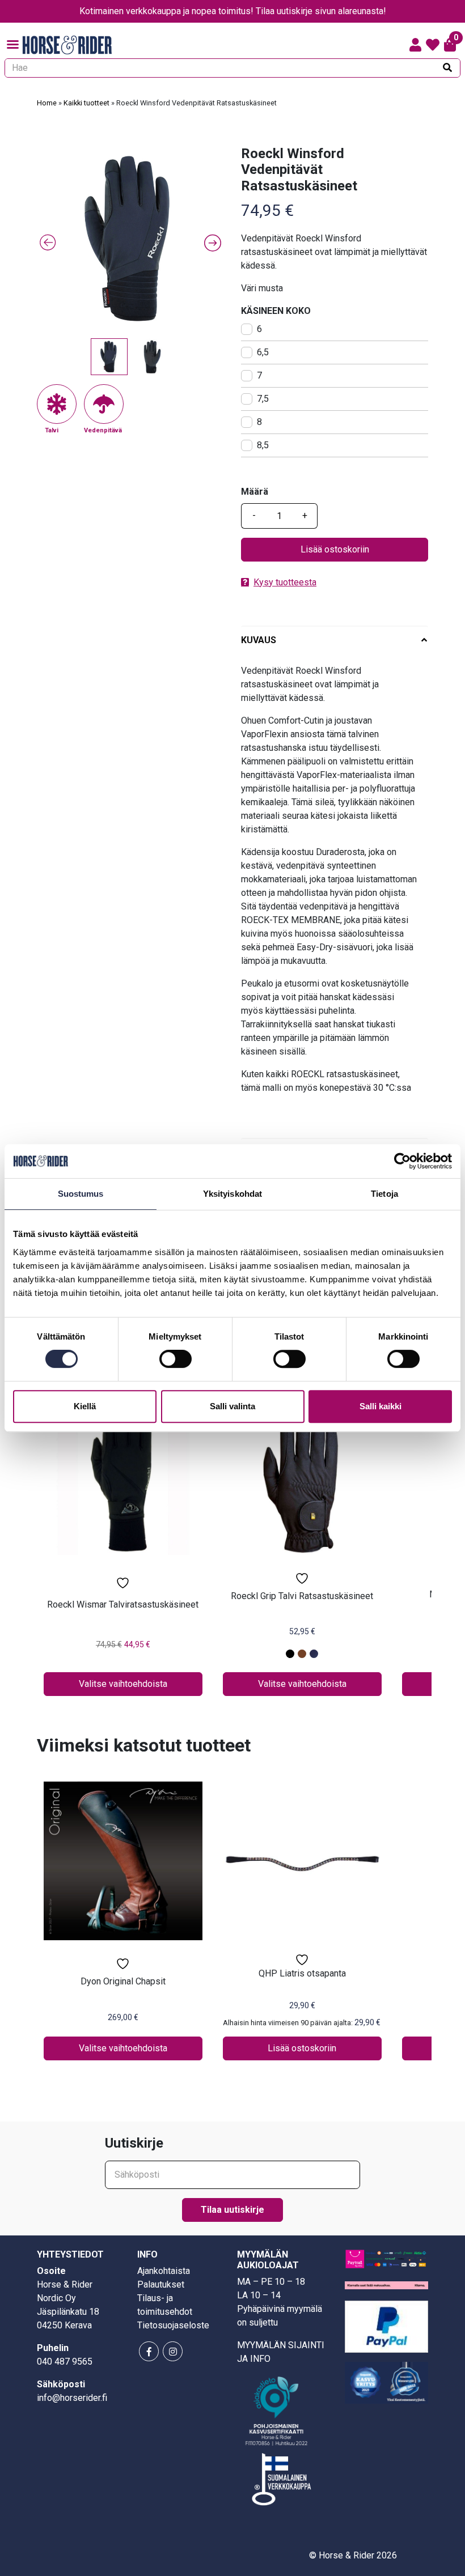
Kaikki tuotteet (86, 103)
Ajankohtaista (164, 2271)
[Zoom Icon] (130, 239)
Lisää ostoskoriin (335, 549)
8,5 (263, 445)
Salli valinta (232, 1406)
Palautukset (161, 2284)
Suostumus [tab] (81, 1194)
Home (47, 103)
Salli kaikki (381, 1406)
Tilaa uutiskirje (232, 2210)
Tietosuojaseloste (173, 2325)
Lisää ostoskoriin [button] (302, 2048)
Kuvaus (259, 640)
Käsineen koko (276, 311)
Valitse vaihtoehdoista (123, 1684)
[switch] (176, 1359)
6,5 (263, 352)
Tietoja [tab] (384, 1194)
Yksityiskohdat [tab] (232, 1194)
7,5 (263, 399)
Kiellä (85, 1406)
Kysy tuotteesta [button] (285, 582)
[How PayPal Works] (386, 2326)
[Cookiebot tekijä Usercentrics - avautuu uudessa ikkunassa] (402, 1161)
